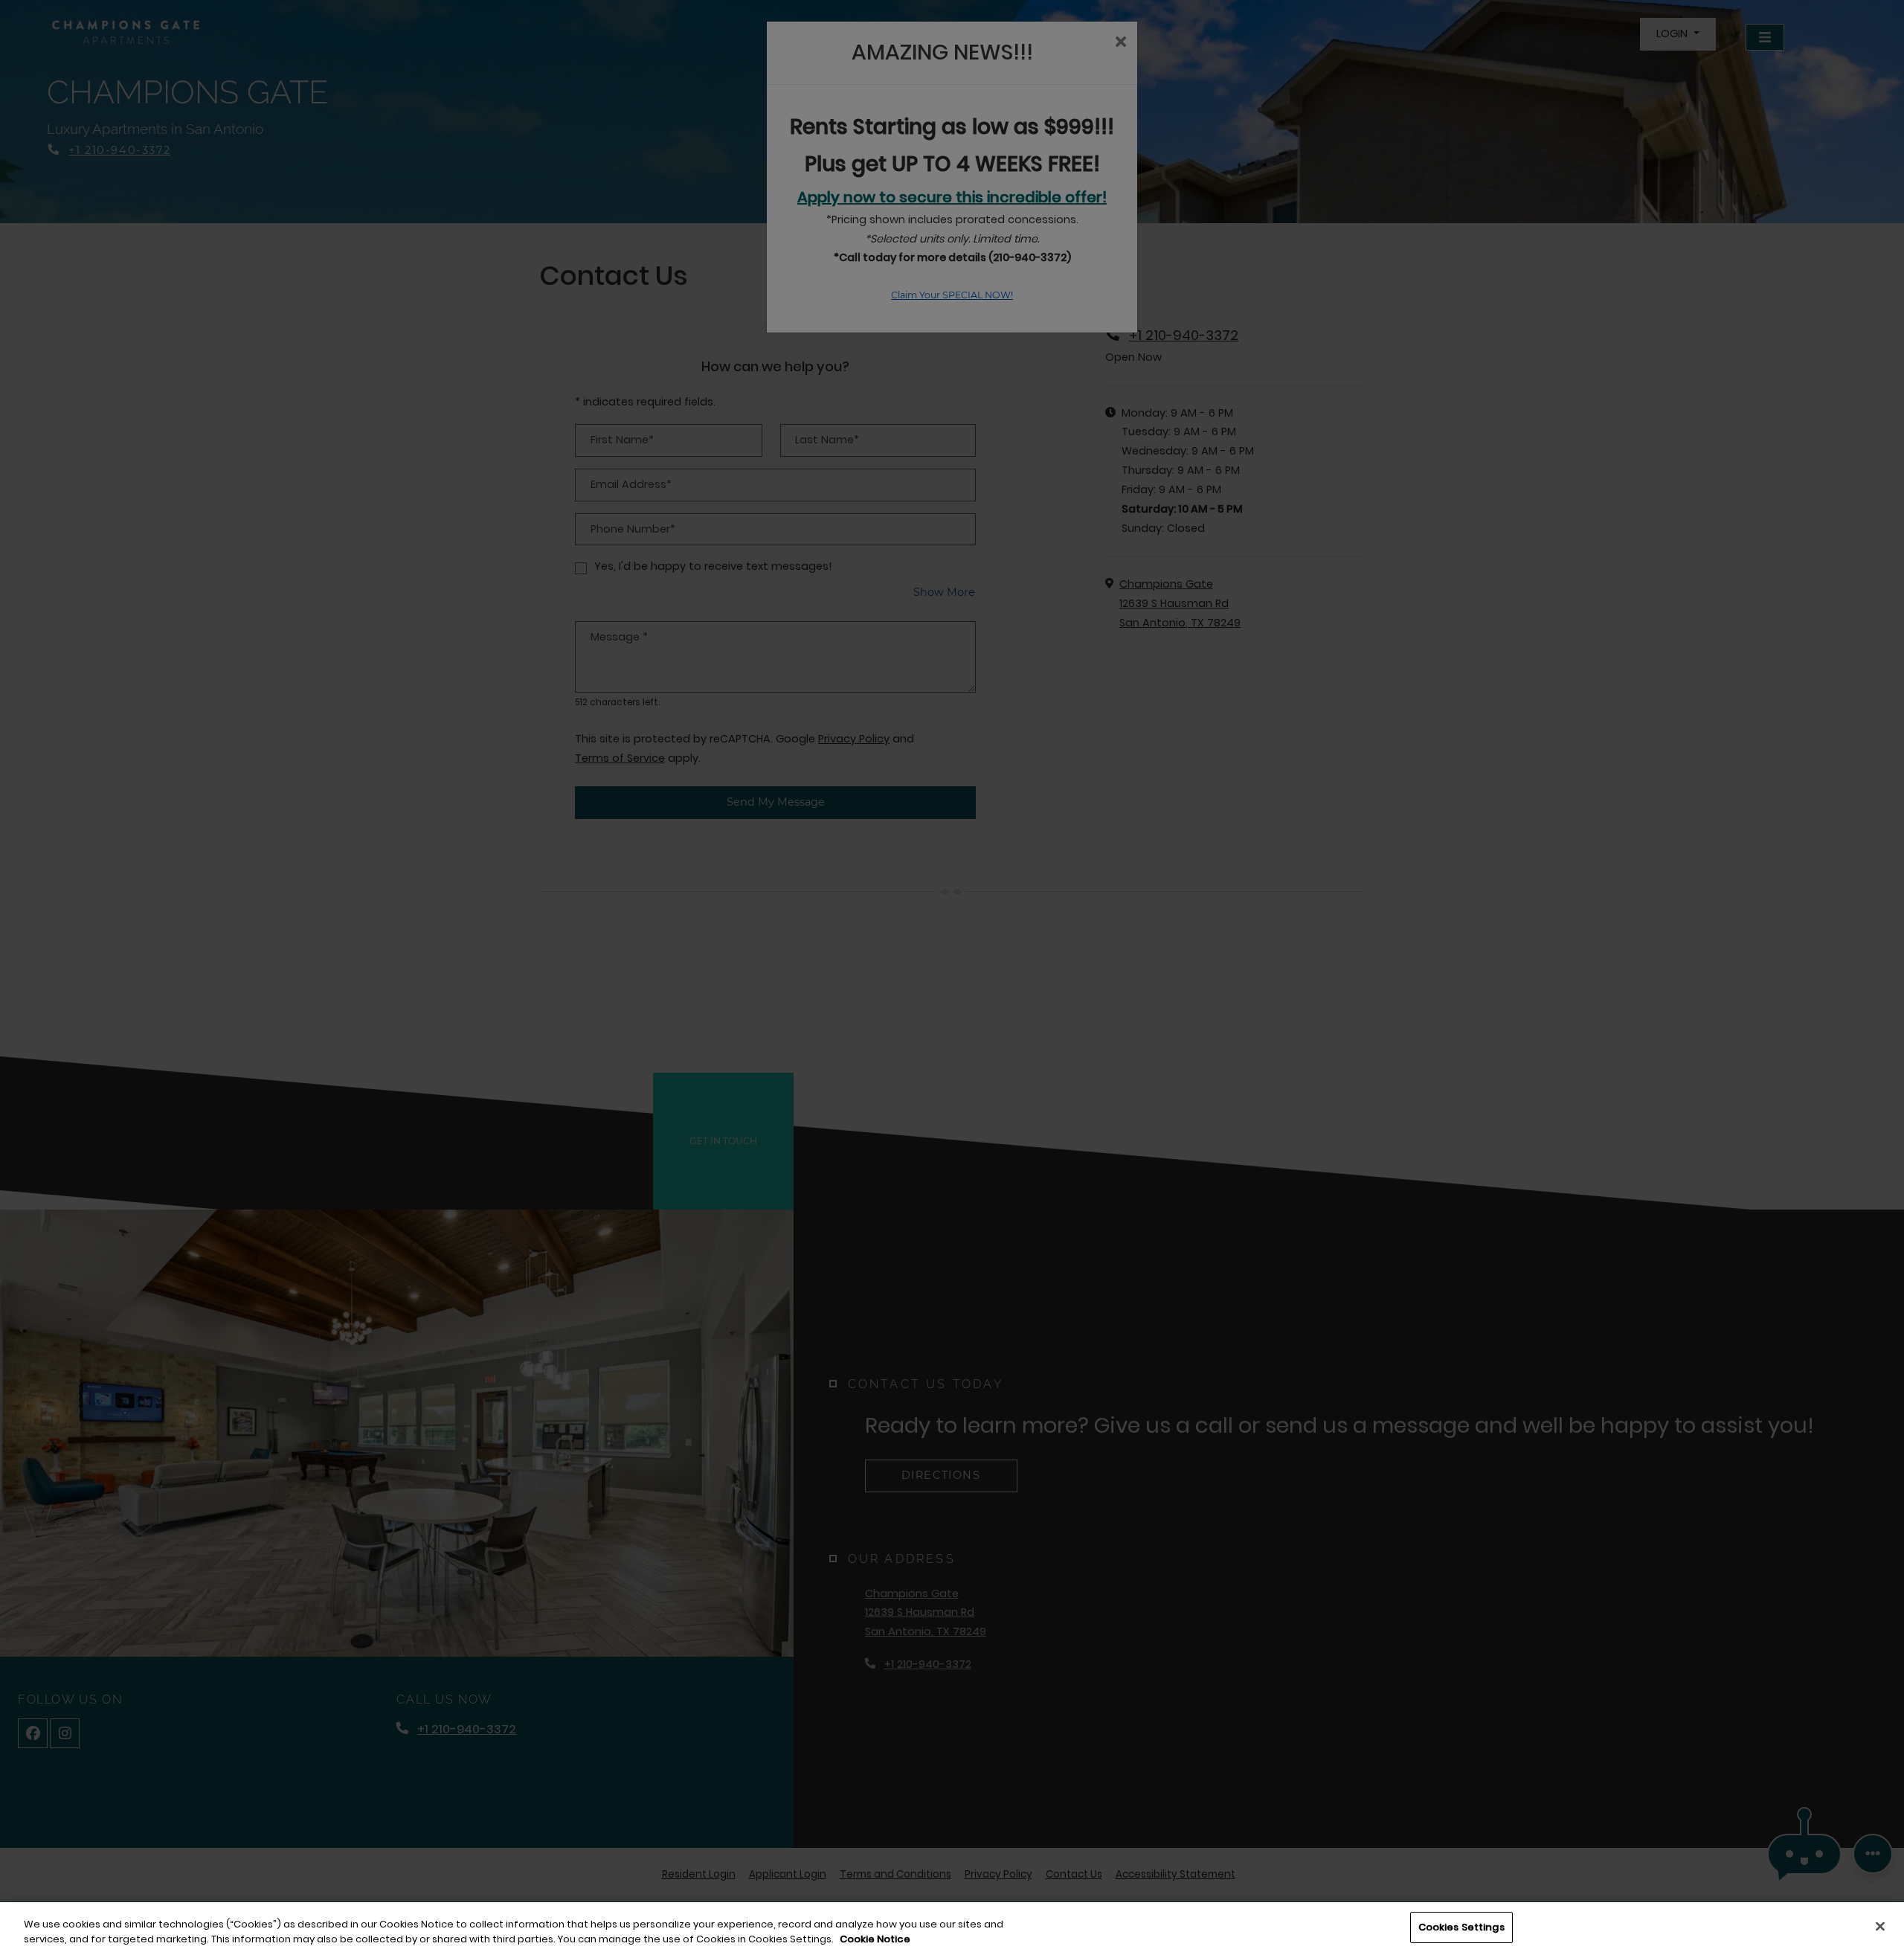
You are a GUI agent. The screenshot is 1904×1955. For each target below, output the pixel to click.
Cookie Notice (875, 1939)
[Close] (1880, 1926)
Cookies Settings (1461, 1927)
